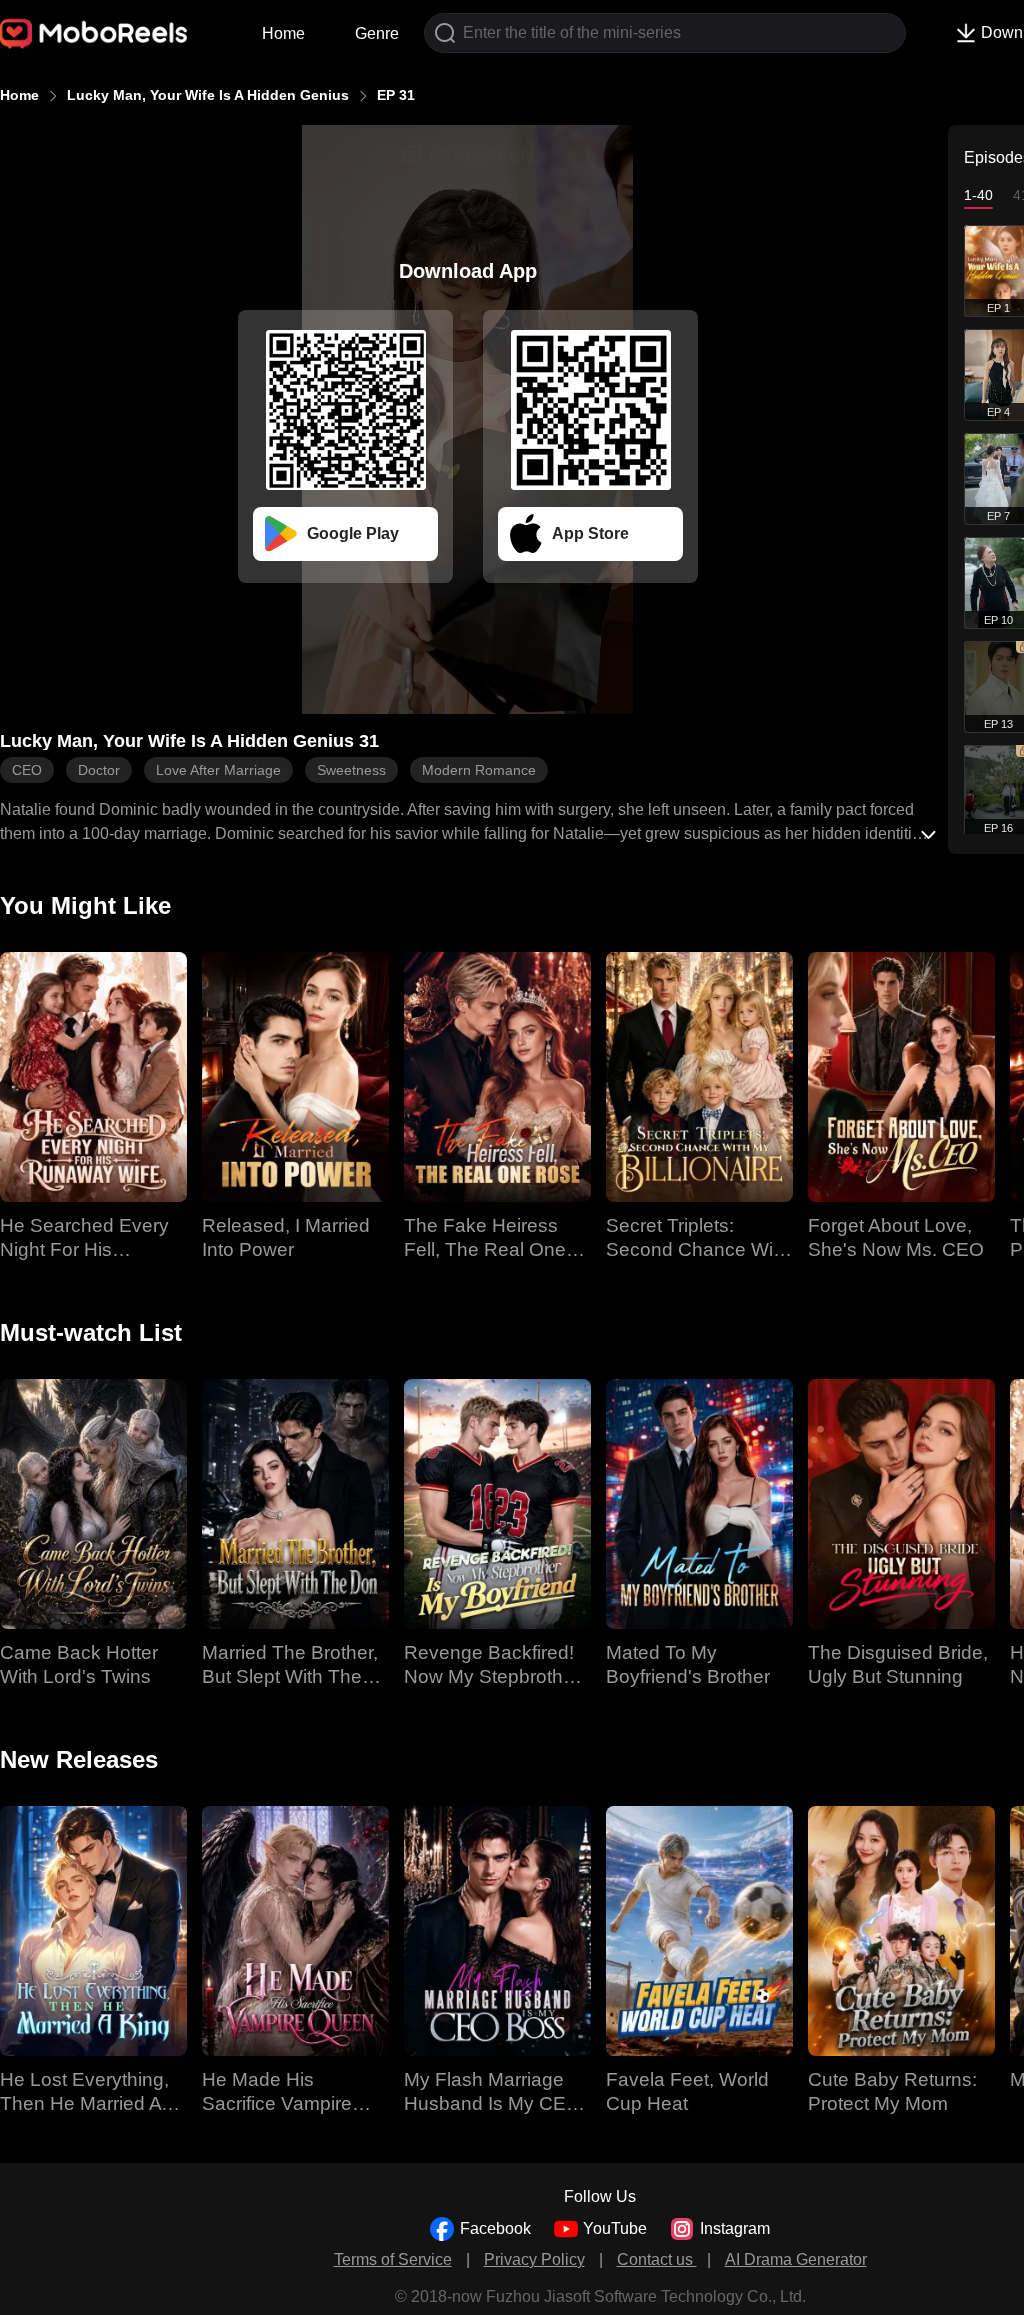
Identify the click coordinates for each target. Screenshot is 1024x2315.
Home (283, 33)
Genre (377, 33)
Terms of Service (393, 2259)
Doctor (99, 770)
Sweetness (351, 770)
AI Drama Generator (796, 2259)
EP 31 (396, 95)
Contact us (657, 2259)
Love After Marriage (218, 770)
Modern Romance (479, 770)
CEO (27, 770)
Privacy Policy (534, 2259)
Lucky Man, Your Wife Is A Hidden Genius (208, 95)
